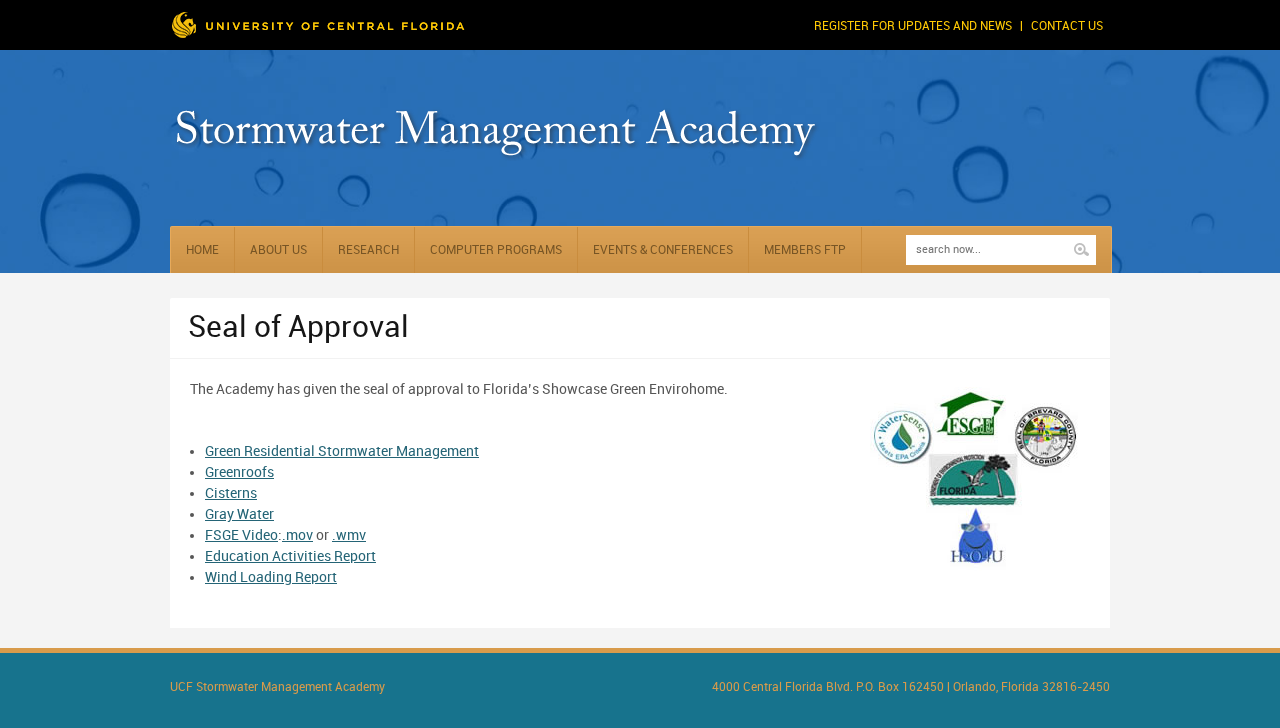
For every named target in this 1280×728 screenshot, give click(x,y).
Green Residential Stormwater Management (342, 451)
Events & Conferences (663, 250)
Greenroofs (239, 472)
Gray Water (239, 514)
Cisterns (231, 493)
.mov (297, 535)
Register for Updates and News (913, 26)
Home (202, 250)
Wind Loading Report (271, 577)
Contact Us (1067, 26)
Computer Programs (496, 250)
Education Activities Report (290, 556)
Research (368, 250)
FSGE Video (241, 535)
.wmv (349, 535)
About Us (278, 250)
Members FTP (805, 250)
